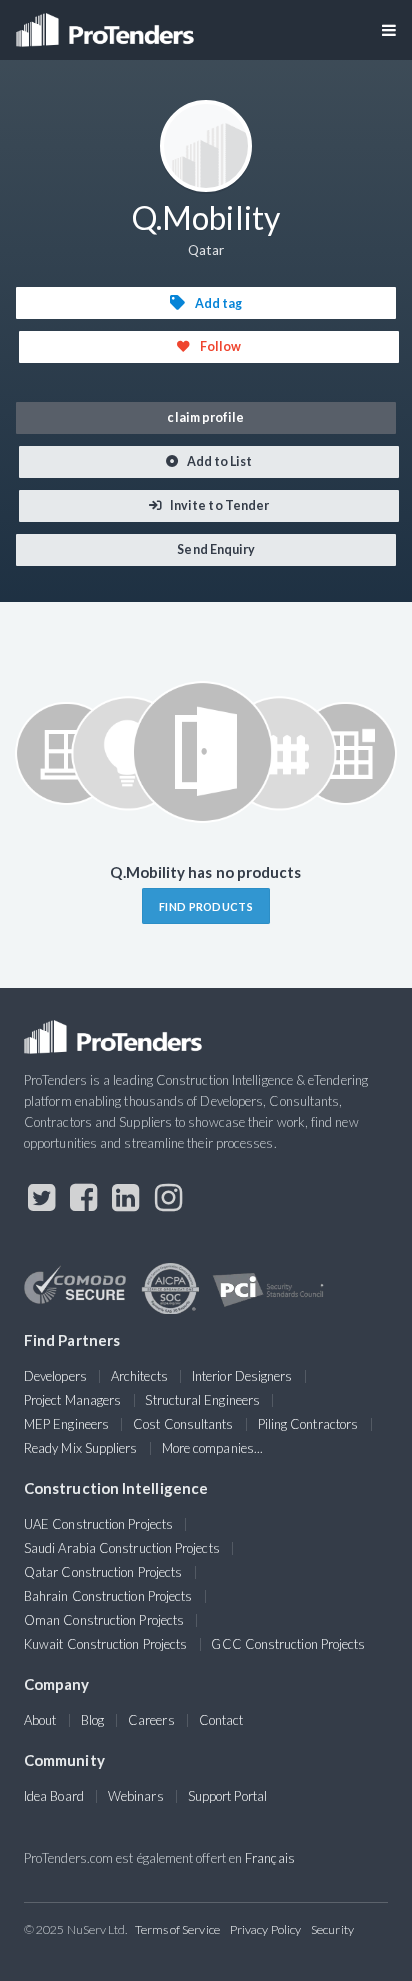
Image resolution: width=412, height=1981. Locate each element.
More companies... (212, 1448)
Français (270, 1858)
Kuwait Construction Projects (105, 1644)
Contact (221, 1720)
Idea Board (54, 1796)
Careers (151, 1720)
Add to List (219, 461)
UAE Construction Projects (98, 1524)
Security (332, 1929)
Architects (139, 1376)
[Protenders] (107, 23)
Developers (55, 1376)
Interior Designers (242, 1376)
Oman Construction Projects (104, 1620)
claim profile (205, 417)
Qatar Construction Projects (103, 1572)
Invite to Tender (218, 505)
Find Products (206, 906)
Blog (92, 1720)
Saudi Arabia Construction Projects (122, 1548)
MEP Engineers (66, 1424)
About (40, 1720)
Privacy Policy (265, 1929)
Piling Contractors (308, 1424)
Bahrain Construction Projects (108, 1596)
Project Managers (72, 1400)
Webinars (136, 1796)
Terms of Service (177, 1929)
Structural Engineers (202, 1400)
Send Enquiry (215, 549)
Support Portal (227, 1796)
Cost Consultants (183, 1424)
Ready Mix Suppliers (81, 1448)
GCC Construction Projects (288, 1644)
